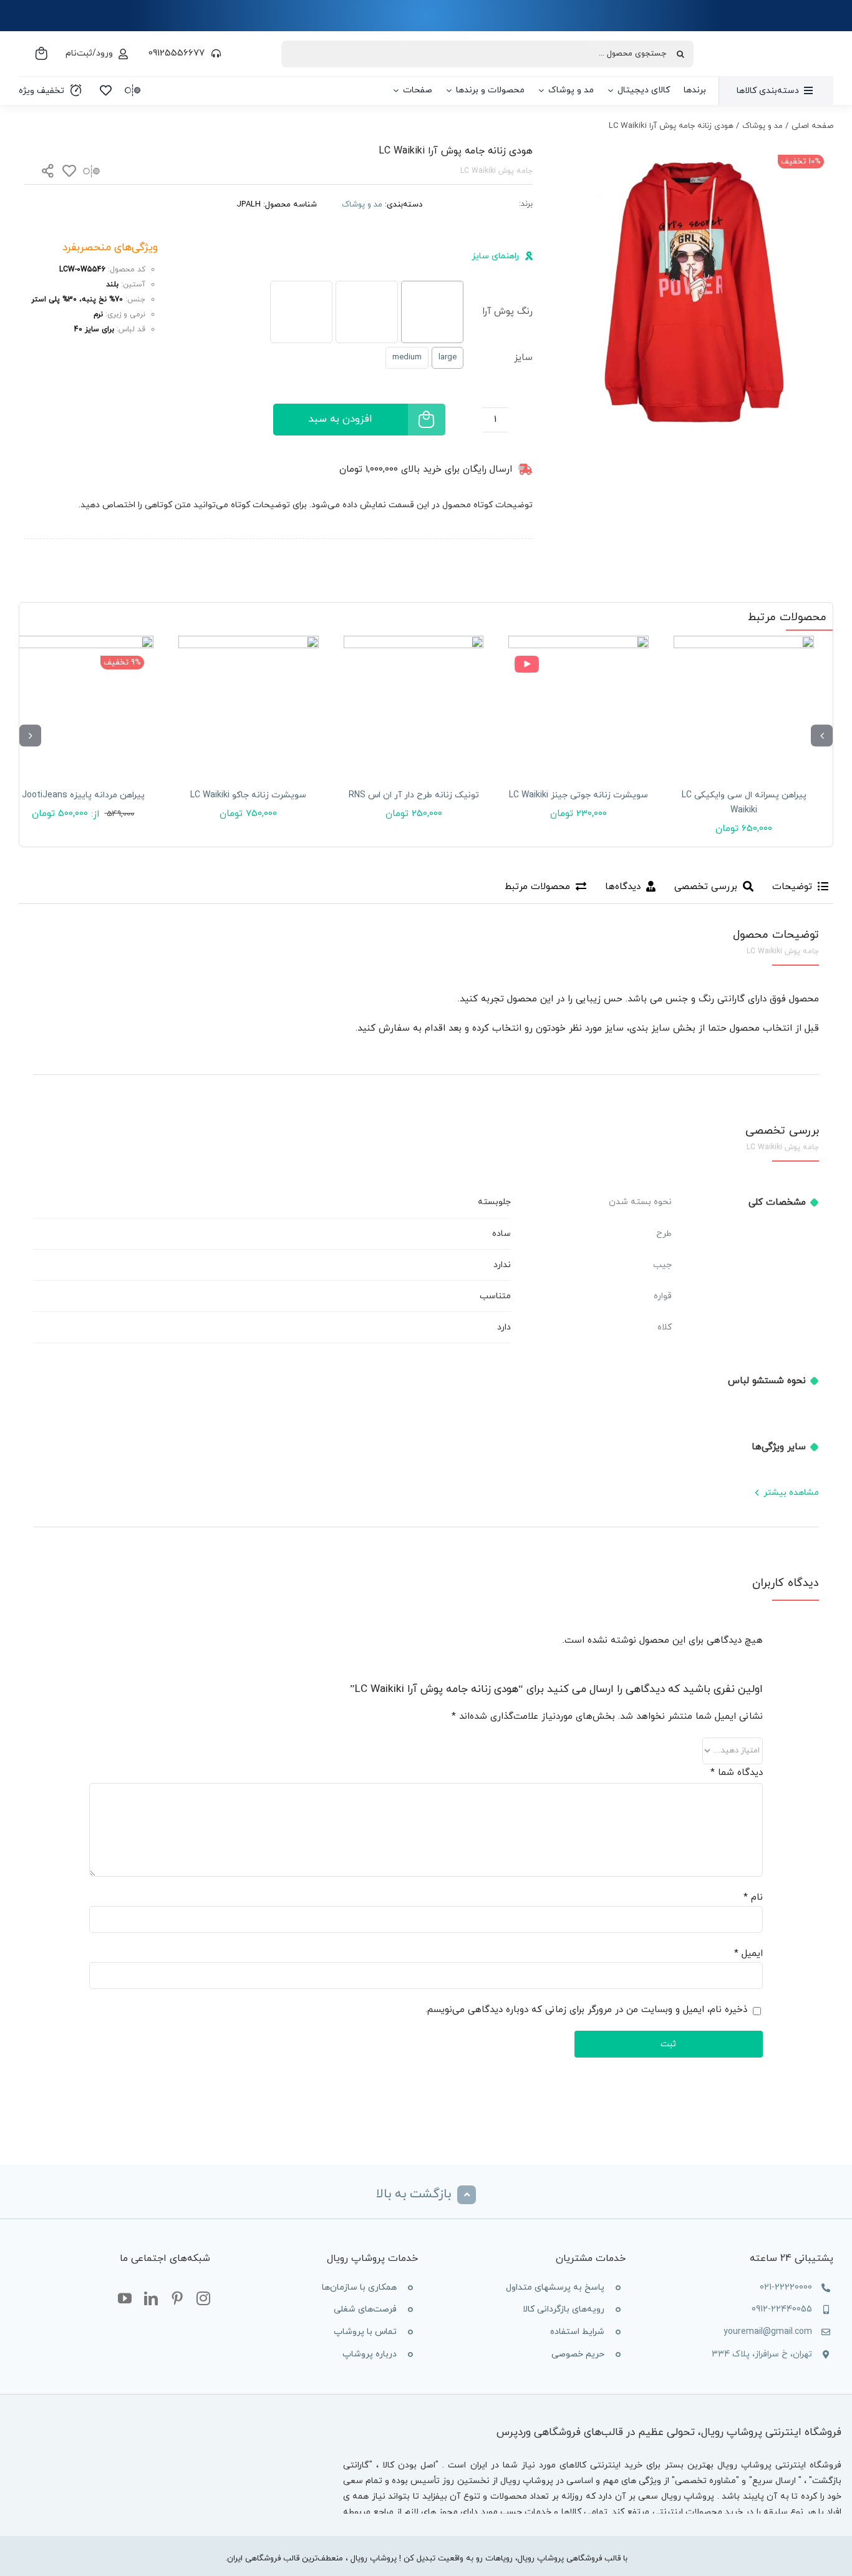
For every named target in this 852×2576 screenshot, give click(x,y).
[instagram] (203, 2299)
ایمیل (748, 1954)
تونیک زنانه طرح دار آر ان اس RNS (414, 795)
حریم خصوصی (578, 2354)
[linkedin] (151, 2299)
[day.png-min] (167, 550)
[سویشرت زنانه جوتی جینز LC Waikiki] (578, 706)
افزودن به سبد (340, 419)
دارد (504, 1327)
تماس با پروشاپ (365, 2332)
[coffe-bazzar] (260, 2421)
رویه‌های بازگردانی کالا (564, 2309)
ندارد (502, 1265)
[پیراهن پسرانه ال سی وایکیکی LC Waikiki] (744, 706)
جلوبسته (494, 1202)
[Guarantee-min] (56, 550)
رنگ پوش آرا (507, 312)
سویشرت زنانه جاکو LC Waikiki (248, 795)
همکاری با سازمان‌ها (359, 2287)
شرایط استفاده (577, 2332)
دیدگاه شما (737, 1773)
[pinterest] (177, 2299)
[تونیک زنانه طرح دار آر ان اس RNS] (414, 706)
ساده (501, 1234)
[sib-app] (260, 2458)
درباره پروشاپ (370, 2354)
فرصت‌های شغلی (365, 2309)
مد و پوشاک (362, 205)
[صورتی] (367, 312)
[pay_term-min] (278, 550)
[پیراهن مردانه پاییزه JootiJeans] (83, 706)
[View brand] (478, 200)
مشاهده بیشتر (791, 1493)
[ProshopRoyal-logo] (769, 40)
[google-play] (260, 2495)
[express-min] (501, 550)
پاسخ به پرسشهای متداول (555, 2287)
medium (407, 357)
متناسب (495, 1296)
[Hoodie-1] (691, 285)
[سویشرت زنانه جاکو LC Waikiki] (249, 706)
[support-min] (390, 550)
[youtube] (125, 2299)
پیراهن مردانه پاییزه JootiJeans (83, 795)
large (448, 357)
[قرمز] (301, 312)
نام (753, 1898)
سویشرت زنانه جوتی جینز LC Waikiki (578, 795)
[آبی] (432, 312)
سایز (523, 358)
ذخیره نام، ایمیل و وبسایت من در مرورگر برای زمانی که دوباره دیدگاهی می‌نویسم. (586, 2010)
